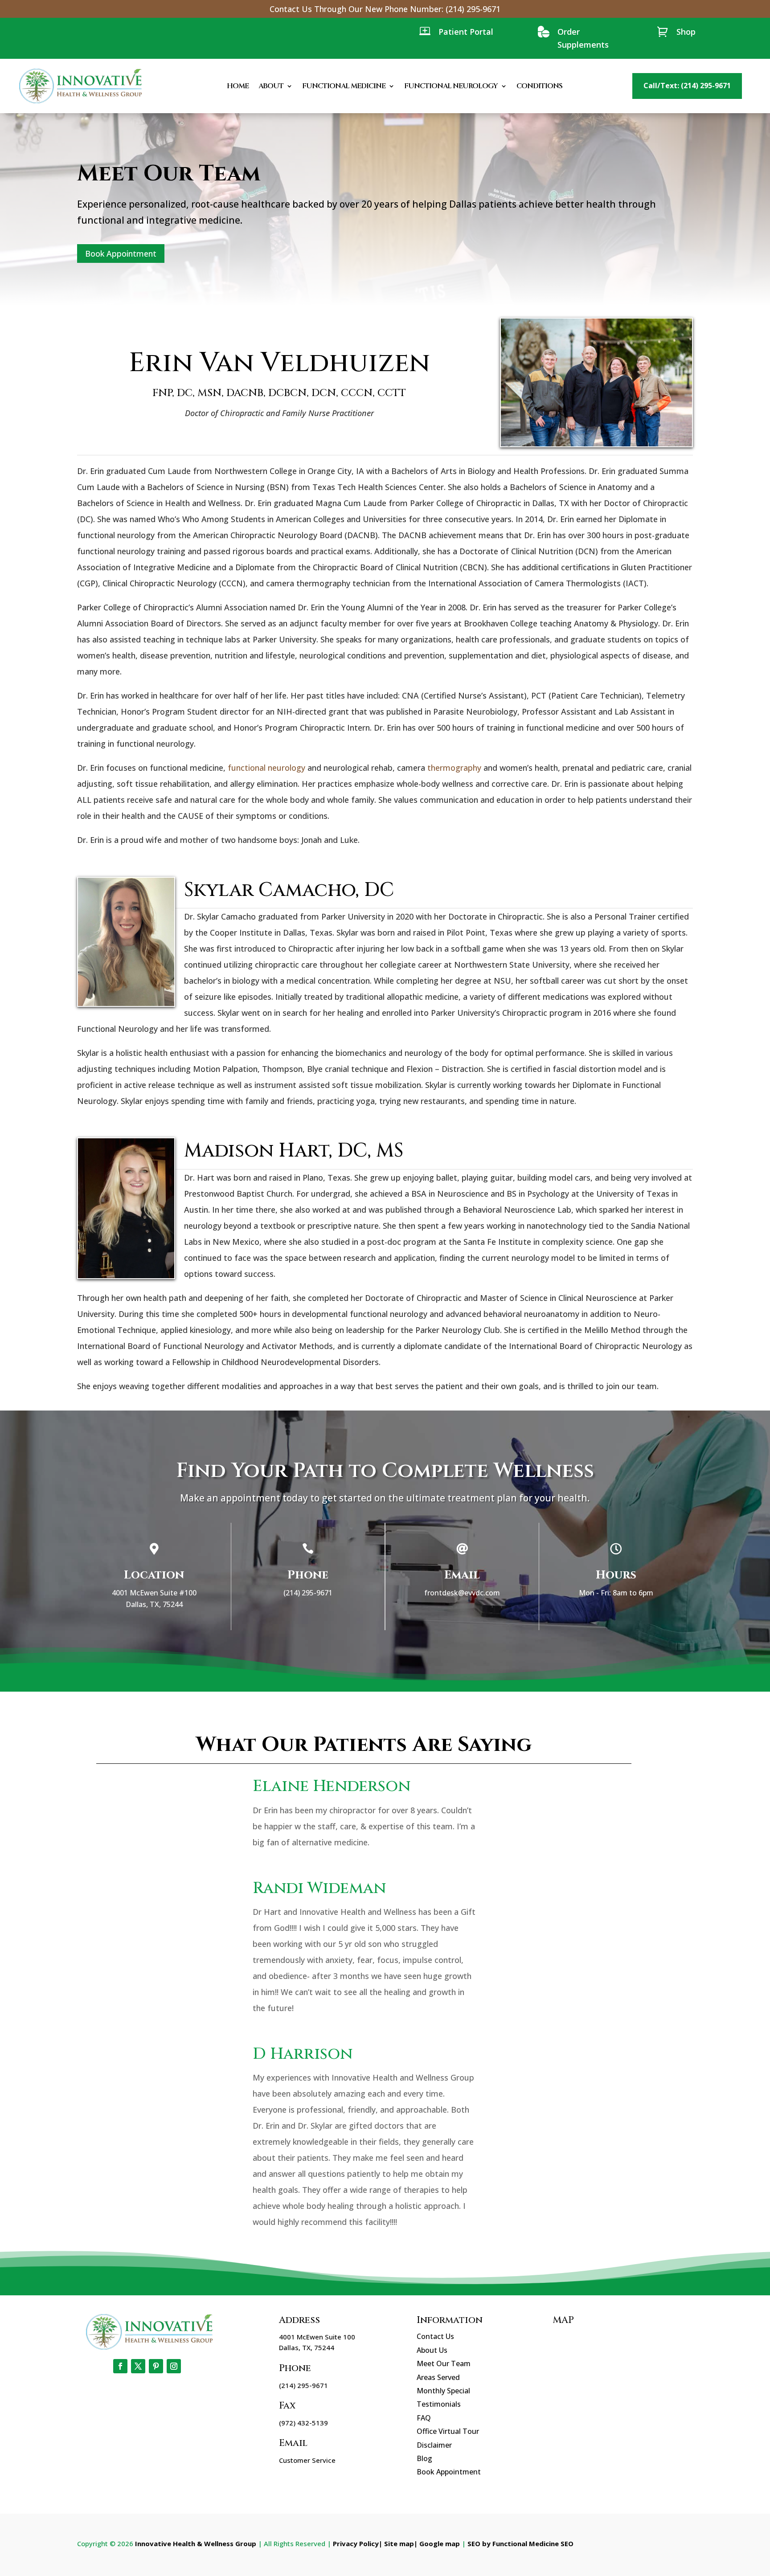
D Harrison (303, 2054)
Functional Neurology (451, 86)
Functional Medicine (344, 86)
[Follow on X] (138, 2366)
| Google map (437, 2543)
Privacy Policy (356, 2543)
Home (238, 86)
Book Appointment (121, 254)
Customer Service (307, 2460)
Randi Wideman (319, 1888)
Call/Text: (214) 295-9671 (687, 86)
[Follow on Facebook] (120, 2366)
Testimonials (439, 2404)
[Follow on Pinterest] (156, 2366)
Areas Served (438, 2377)
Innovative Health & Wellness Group (196, 2543)
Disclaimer (434, 2445)
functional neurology (266, 768)
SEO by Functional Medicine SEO (520, 2543)
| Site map (396, 2543)
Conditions (539, 86)
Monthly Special (443, 2391)
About (271, 86)
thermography (454, 768)
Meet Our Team (444, 2363)
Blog (424, 2458)
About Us (432, 2350)
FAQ (424, 2418)
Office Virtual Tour (448, 2431)
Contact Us (435, 2336)
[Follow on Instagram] (174, 2366)
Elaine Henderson (332, 1786)
